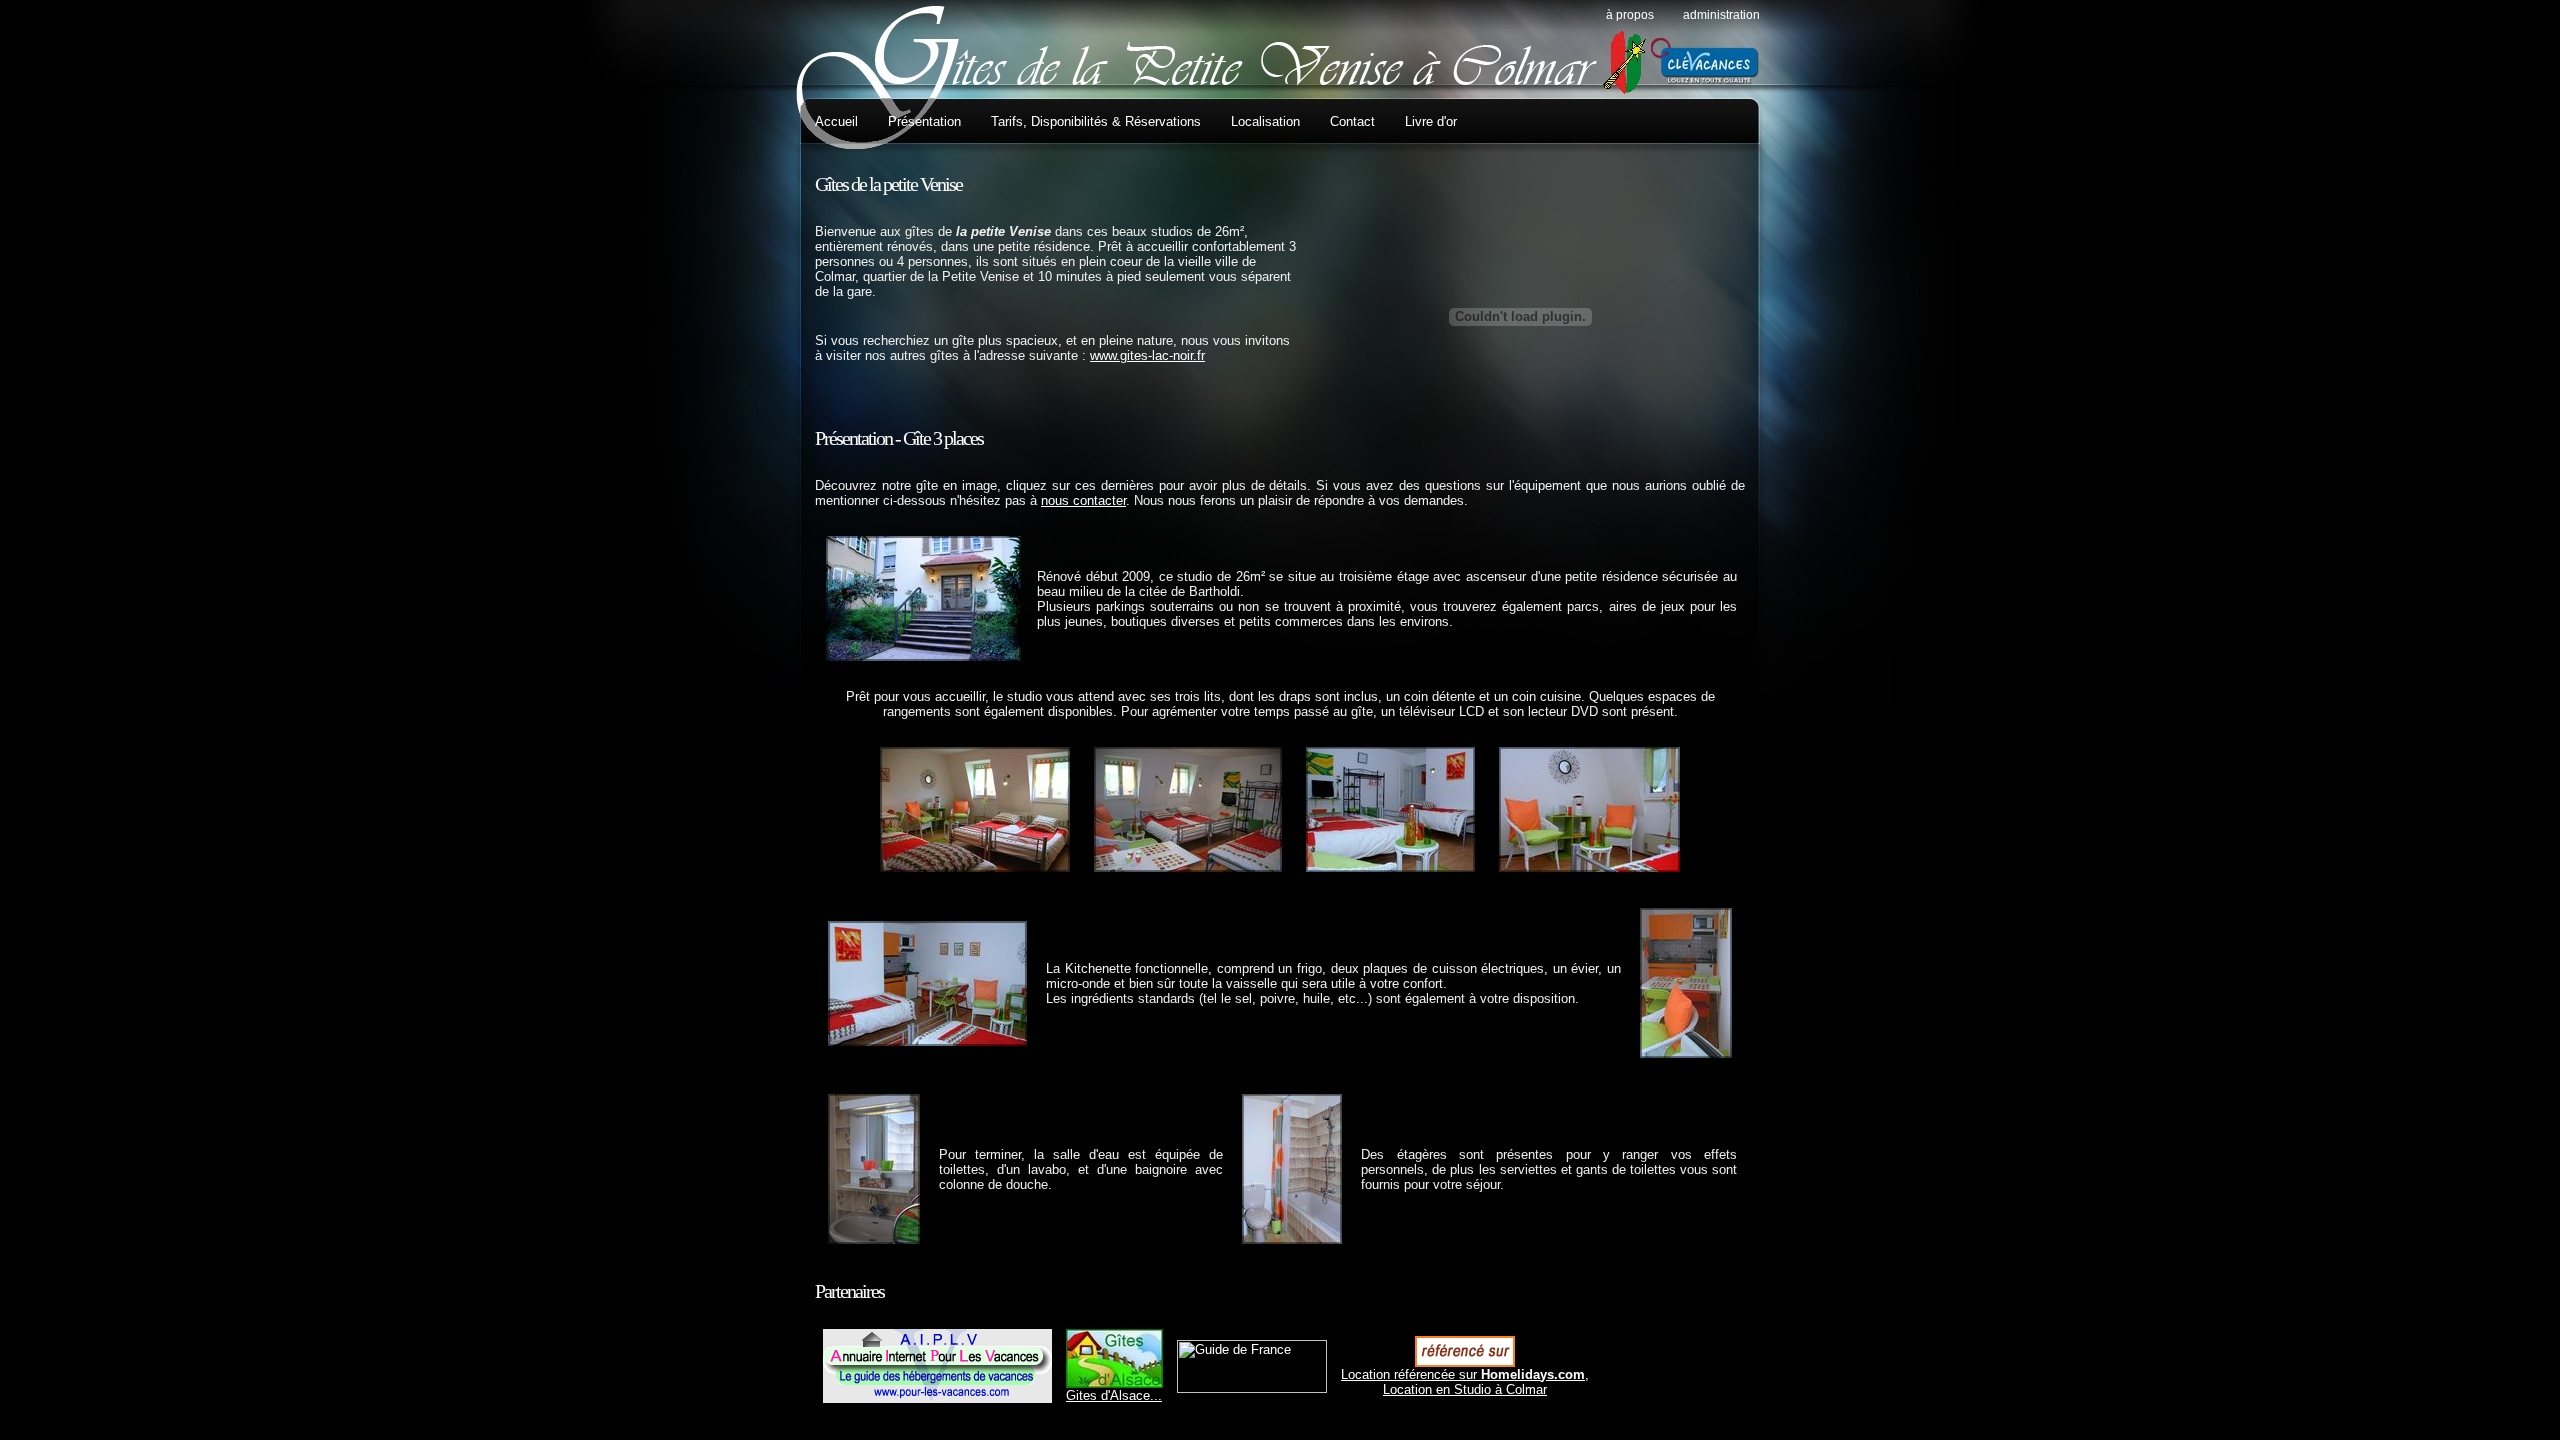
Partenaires (849, 1291)
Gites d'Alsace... (1114, 1395)
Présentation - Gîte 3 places (899, 438)
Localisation (1265, 121)
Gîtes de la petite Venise (888, 184)
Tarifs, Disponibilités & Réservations (1096, 121)
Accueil (836, 121)
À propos (1630, 15)
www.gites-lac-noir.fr (1147, 355)
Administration (1721, 15)
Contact (1352, 121)
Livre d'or (1431, 121)
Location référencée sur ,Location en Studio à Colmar (1465, 1382)
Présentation (924, 121)
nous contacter (1083, 500)
